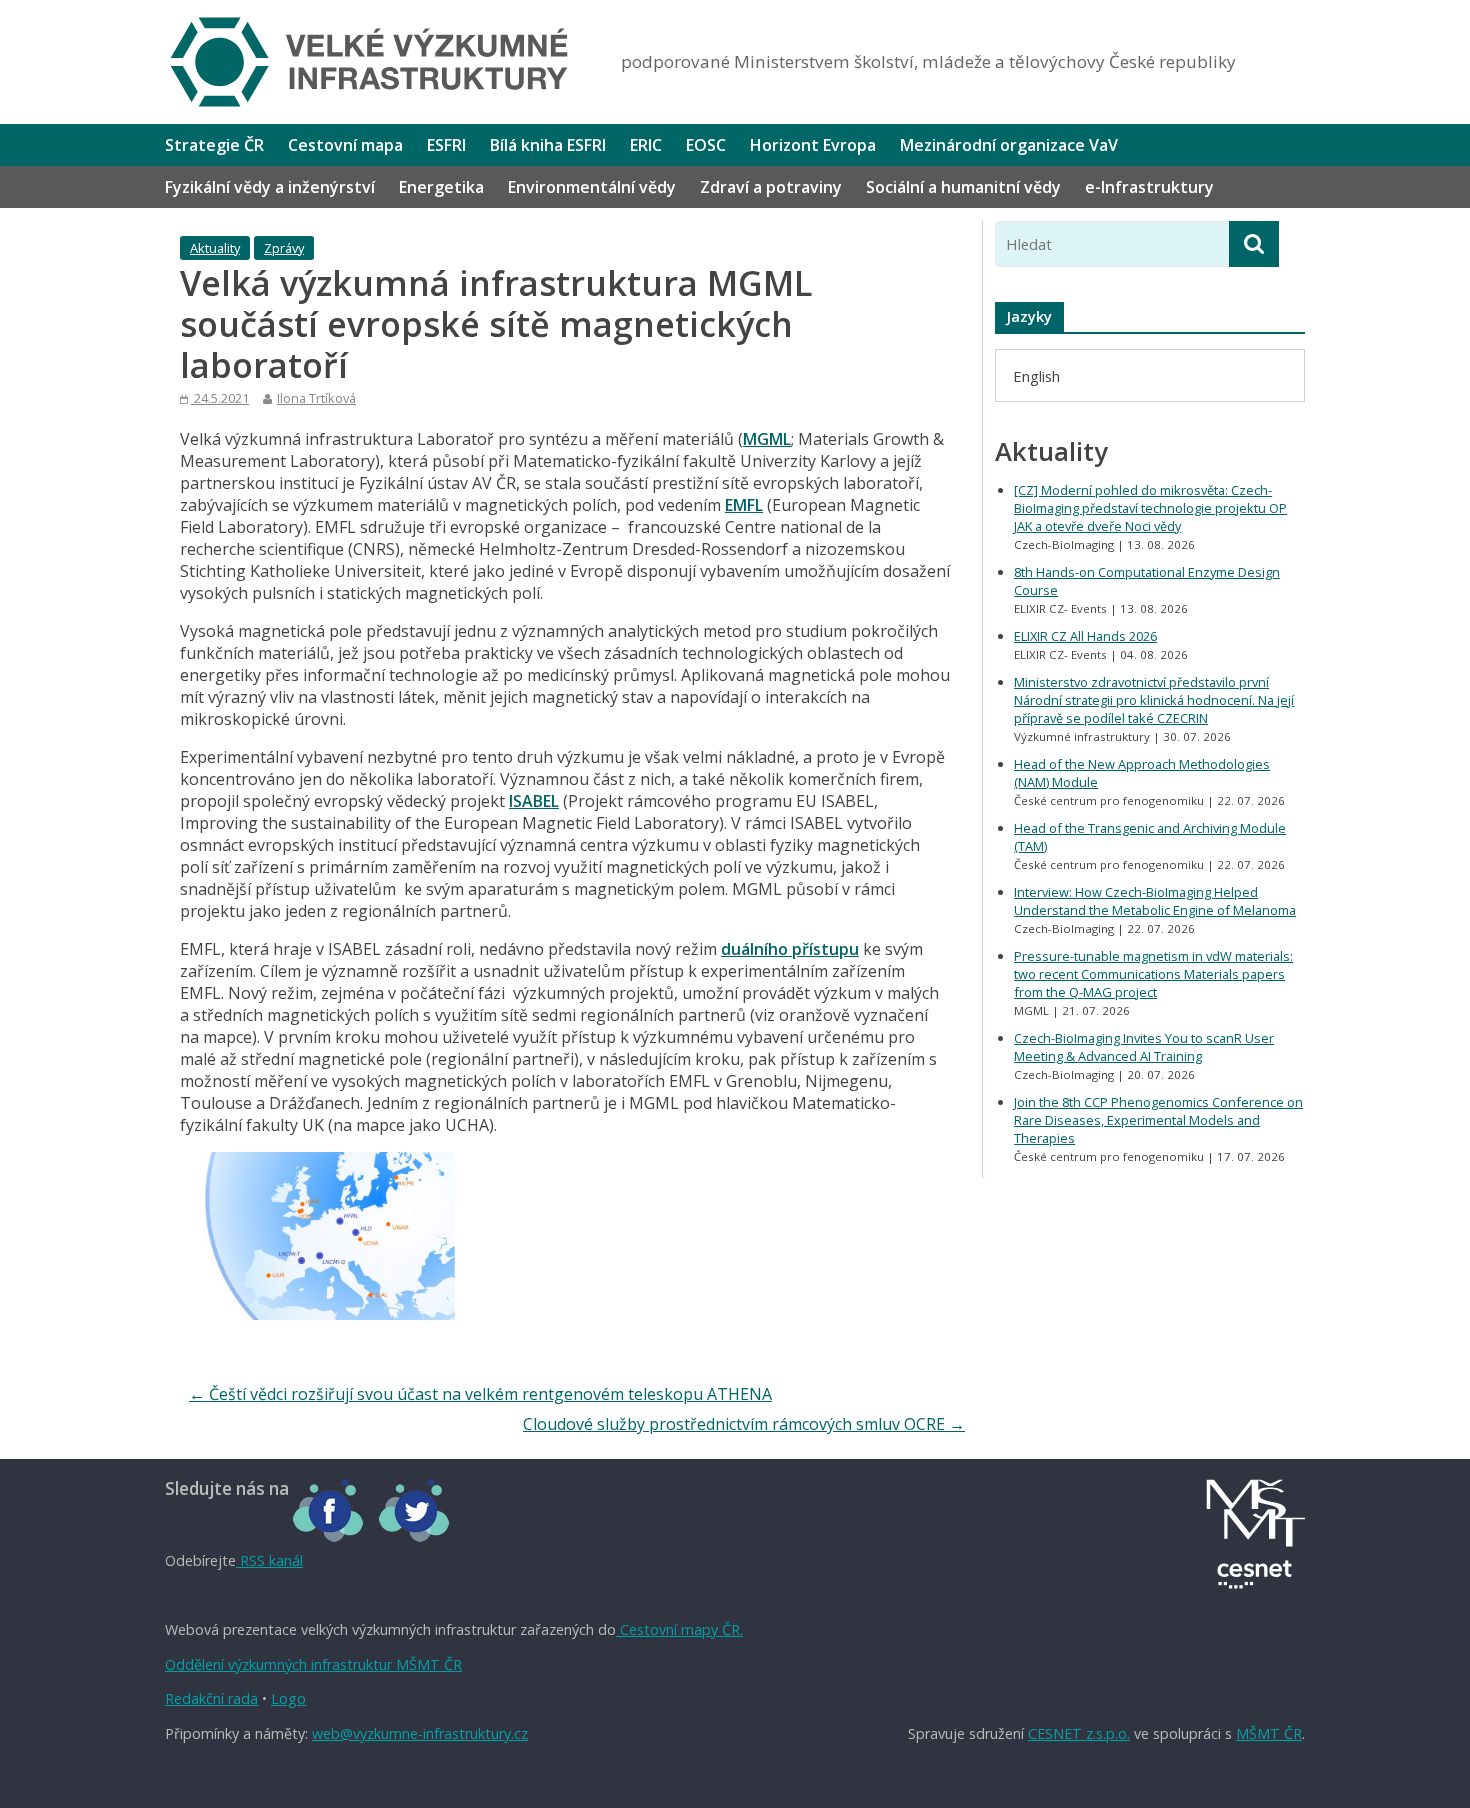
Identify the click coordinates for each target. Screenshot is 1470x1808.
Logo (288, 1698)
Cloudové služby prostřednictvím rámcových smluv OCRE (744, 1424)
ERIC (646, 145)
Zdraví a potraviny (771, 187)
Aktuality (215, 248)
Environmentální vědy (592, 187)
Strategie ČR (214, 145)
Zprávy (284, 248)
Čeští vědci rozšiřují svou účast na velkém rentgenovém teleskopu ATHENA (480, 1394)
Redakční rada (211, 1698)
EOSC (706, 145)
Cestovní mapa (345, 145)
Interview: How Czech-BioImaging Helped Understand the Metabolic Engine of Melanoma (1155, 901)
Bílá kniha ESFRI (548, 145)
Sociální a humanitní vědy (963, 187)
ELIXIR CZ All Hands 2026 (1085, 636)
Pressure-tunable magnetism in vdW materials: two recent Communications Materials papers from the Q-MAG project (1153, 974)
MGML (767, 439)
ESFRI (446, 145)
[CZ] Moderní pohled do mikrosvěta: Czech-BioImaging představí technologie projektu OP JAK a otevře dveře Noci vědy (1150, 508)
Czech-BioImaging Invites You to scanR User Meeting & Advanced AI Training (1144, 1047)
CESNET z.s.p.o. (1079, 1733)
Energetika (441, 187)
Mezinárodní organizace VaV (1009, 145)
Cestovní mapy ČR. (679, 1629)
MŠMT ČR (1269, 1733)
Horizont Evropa (813, 145)
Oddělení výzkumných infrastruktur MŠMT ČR (313, 1664)
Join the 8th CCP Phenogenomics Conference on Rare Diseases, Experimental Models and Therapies (1158, 1120)
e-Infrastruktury (1149, 187)
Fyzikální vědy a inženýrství (270, 187)
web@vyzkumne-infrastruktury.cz (420, 1733)
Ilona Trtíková (316, 398)
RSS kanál (269, 1560)
